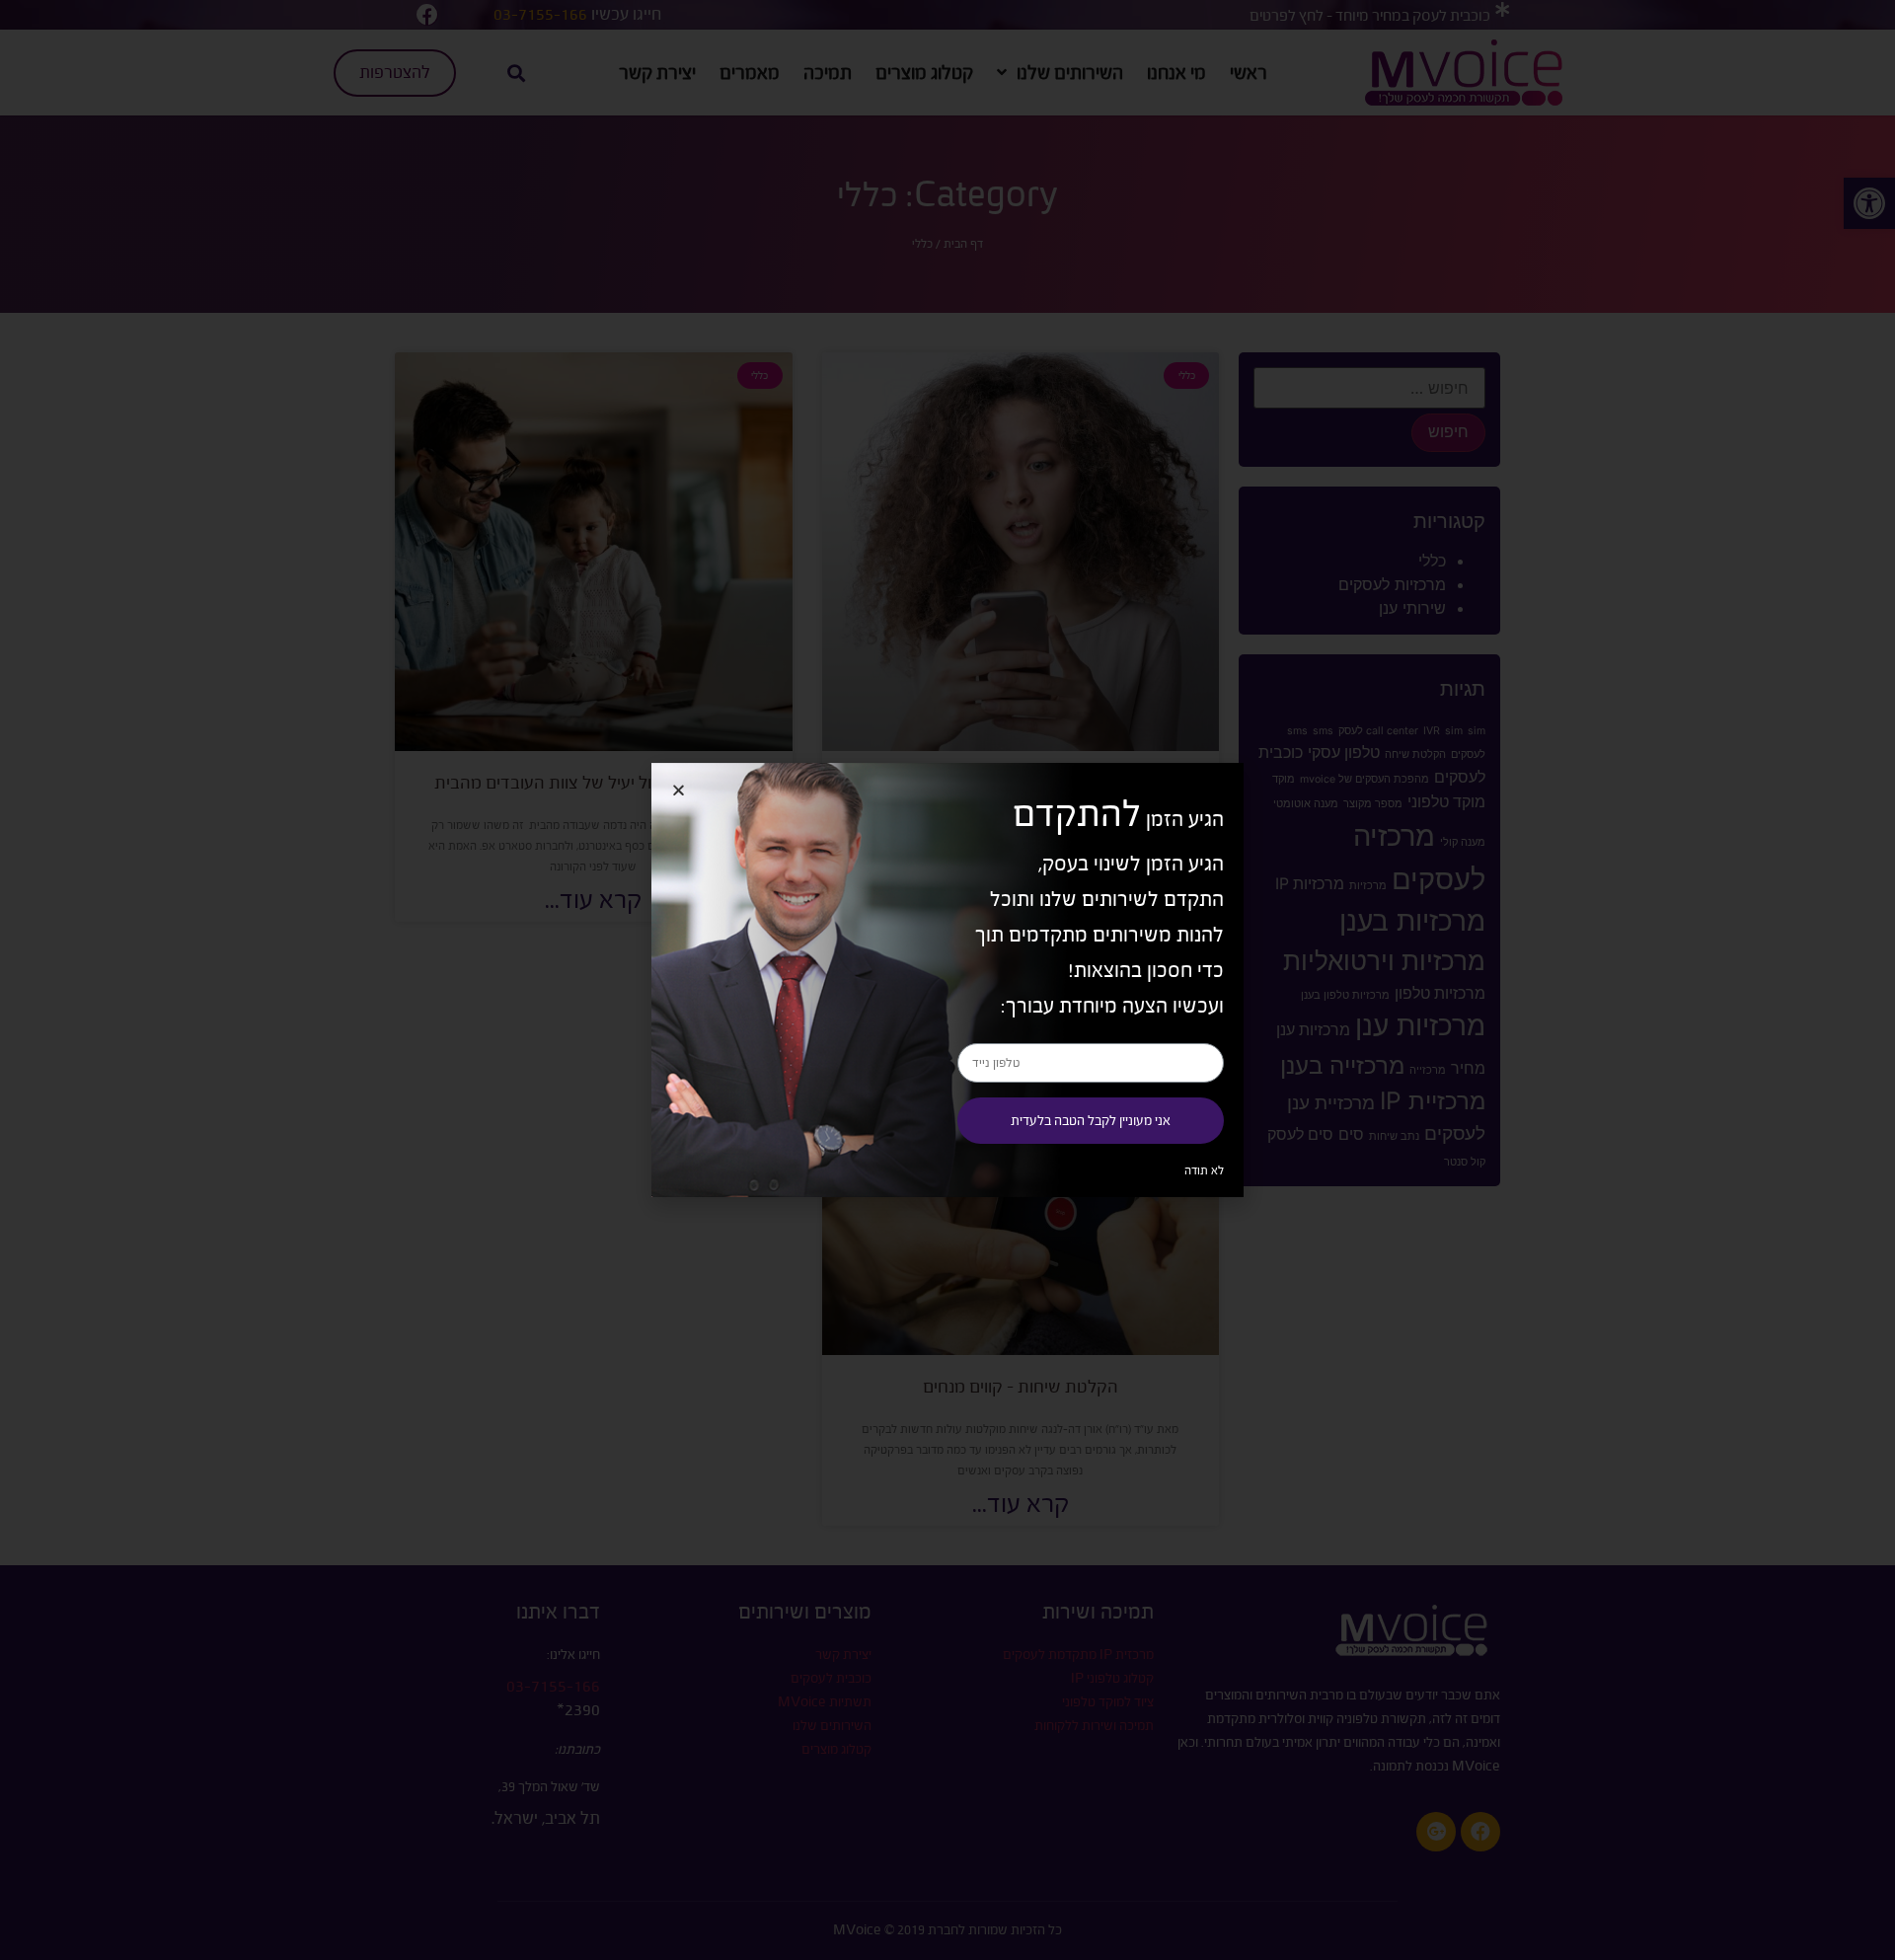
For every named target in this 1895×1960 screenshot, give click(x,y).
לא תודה (1204, 1170)
